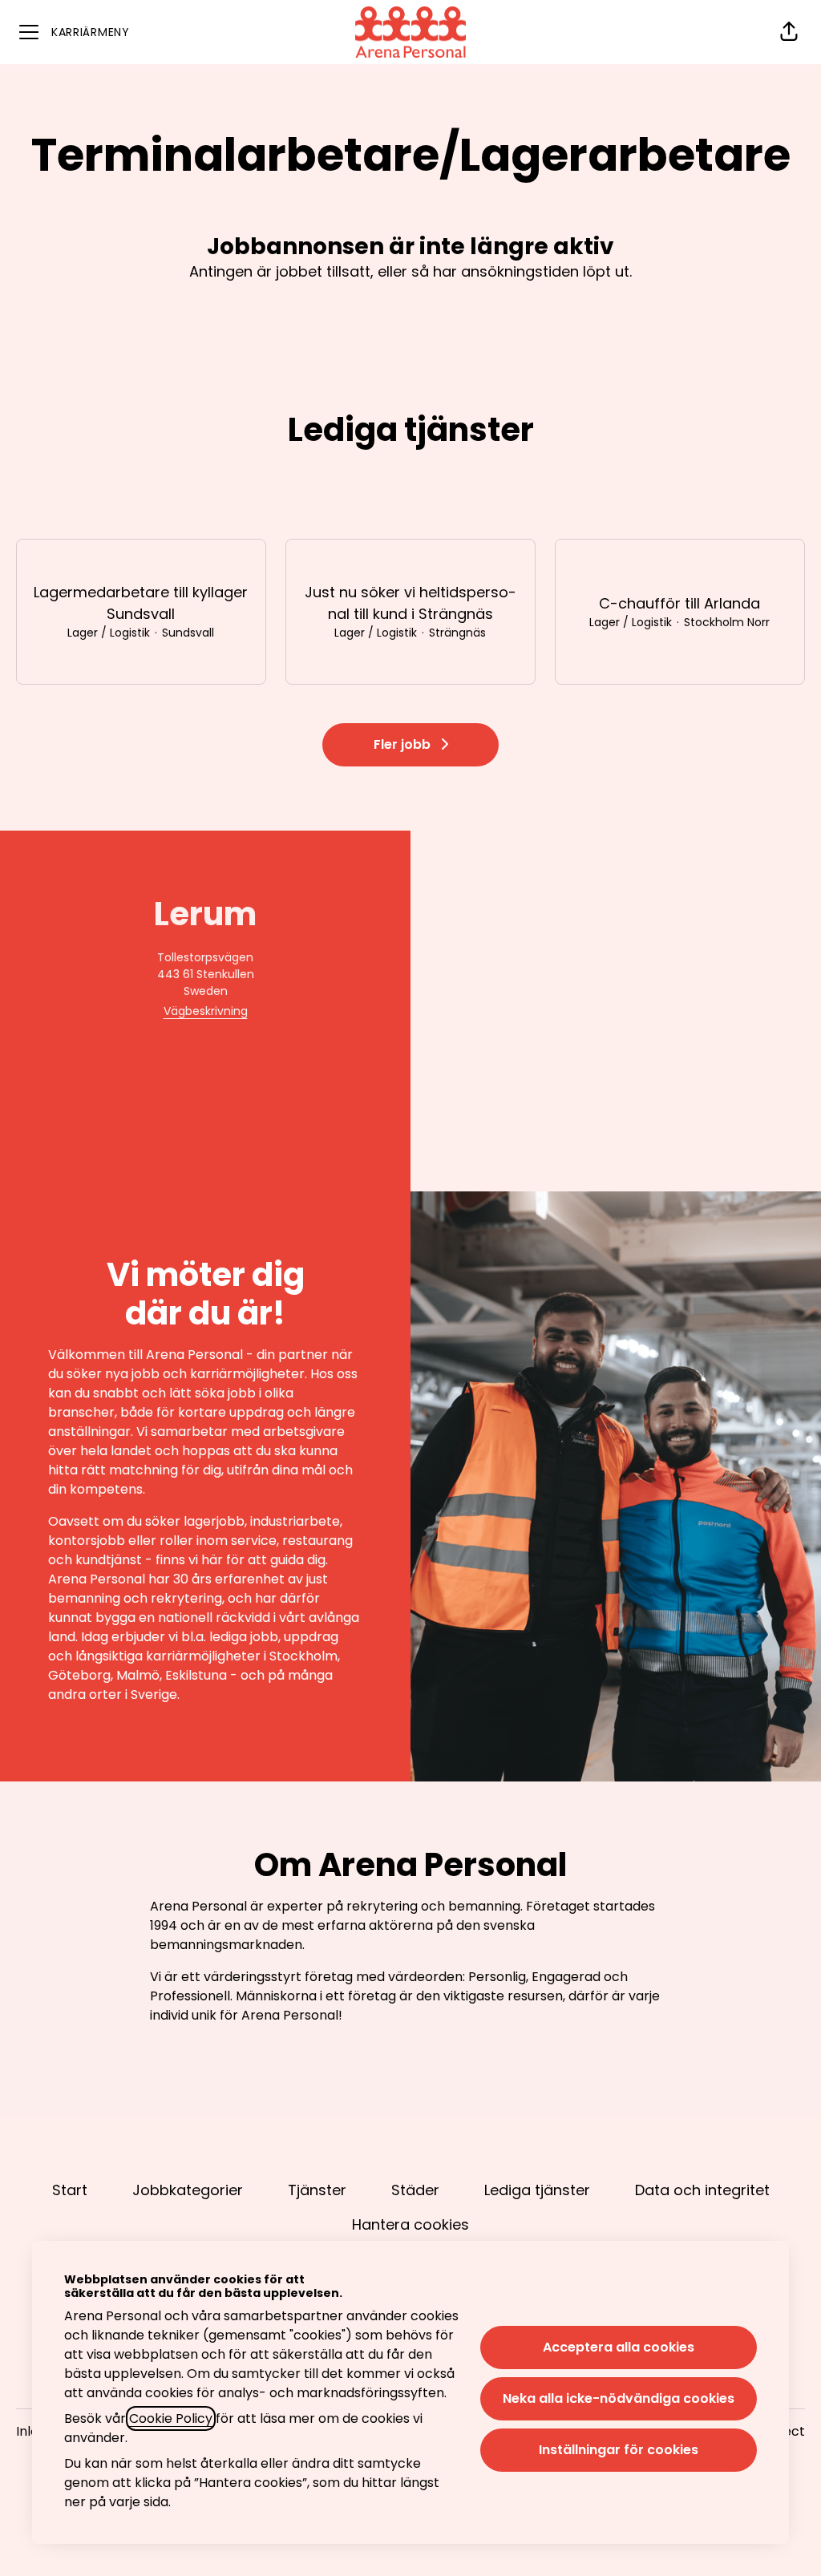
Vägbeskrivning (206, 1011)
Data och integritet (702, 2190)
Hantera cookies (410, 2224)
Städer (415, 2190)
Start (70, 2190)
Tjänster (317, 2190)
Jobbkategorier (188, 2190)
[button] (789, 32)
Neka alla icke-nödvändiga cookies (619, 2398)
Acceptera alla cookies (619, 2347)
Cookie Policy (171, 2418)
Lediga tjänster (537, 2190)
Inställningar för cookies (619, 2450)
